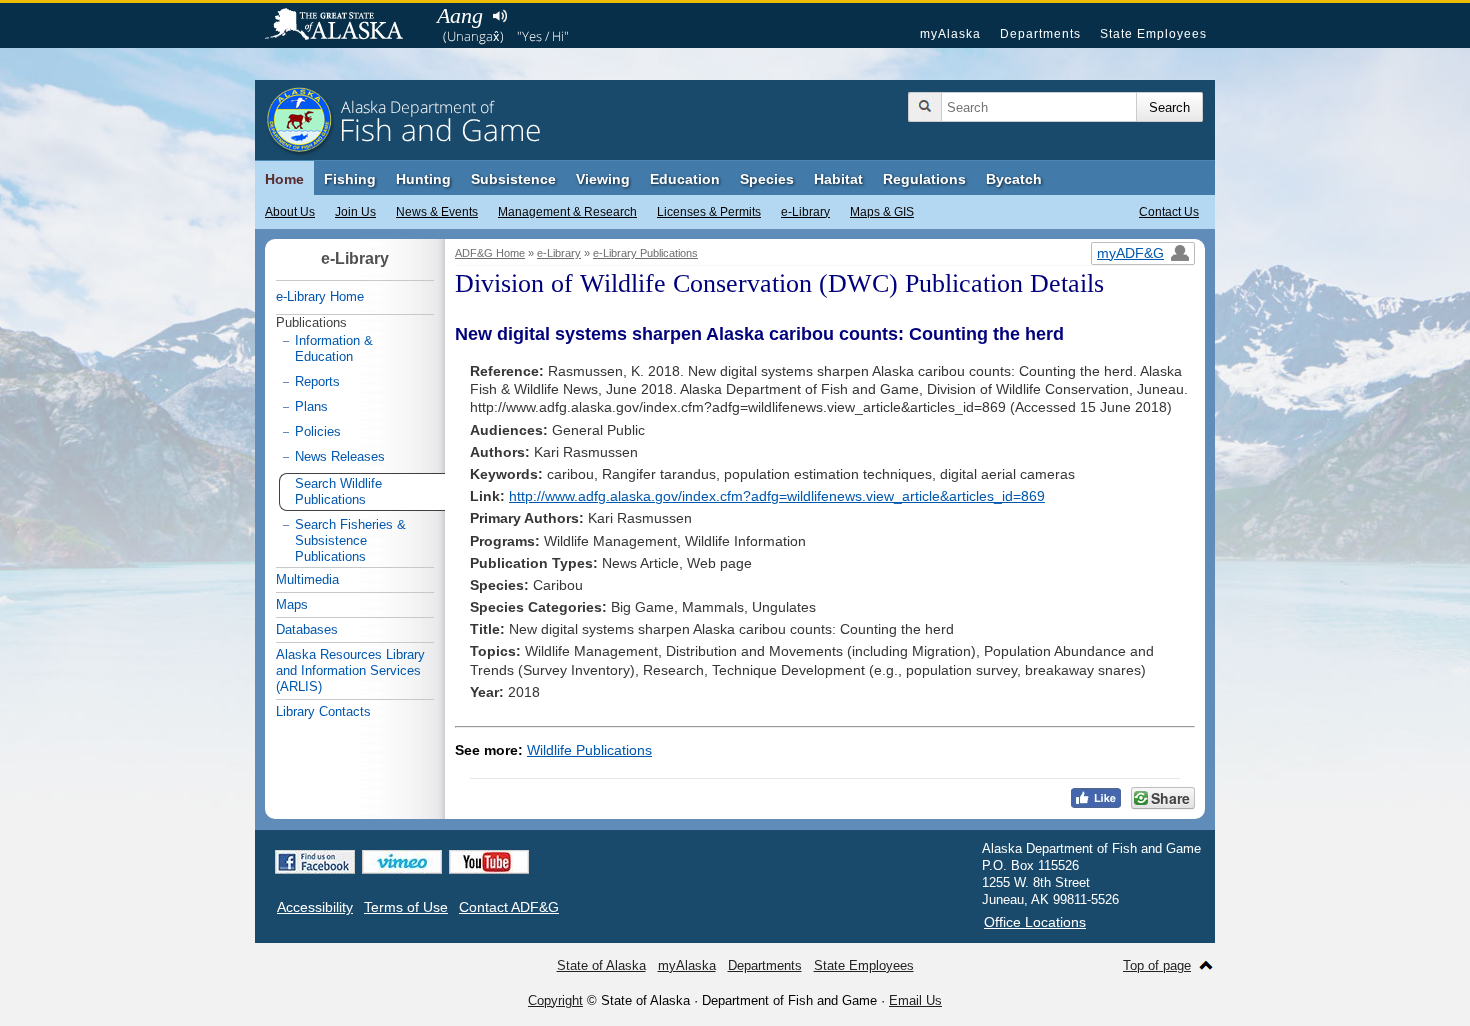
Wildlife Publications (589, 750)
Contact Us (1169, 212)
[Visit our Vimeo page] (402, 862)
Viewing (603, 179)
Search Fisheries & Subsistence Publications (350, 540)
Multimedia (307, 579)
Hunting (423, 179)
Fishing (350, 179)
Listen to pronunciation (499, 16)
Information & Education (334, 348)
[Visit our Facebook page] (315, 862)
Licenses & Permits (709, 212)
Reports (317, 381)
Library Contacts (323, 711)
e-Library (805, 212)
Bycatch (1014, 179)
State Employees (1153, 34)
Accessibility (315, 907)
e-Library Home (320, 296)
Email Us (915, 1000)
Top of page (1157, 965)
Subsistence (513, 179)
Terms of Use (406, 907)
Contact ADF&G (509, 907)
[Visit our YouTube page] (489, 862)
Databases (307, 629)
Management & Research (567, 212)
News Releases (340, 456)
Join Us (355, 212)
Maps (292, 604)
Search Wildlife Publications (338, 491)
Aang (460, 15)
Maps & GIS (882, 212)
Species (767, 179)
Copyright (555, 1000)
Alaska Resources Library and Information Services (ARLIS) (350, 670)
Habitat (838, 179)
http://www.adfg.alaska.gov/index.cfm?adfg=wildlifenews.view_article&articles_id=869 (777, 496)
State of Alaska (344, 26)
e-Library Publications (645, 253)
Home (284, 179)
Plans (311, 406)
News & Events (437, 212)
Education (685, 179)
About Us (290, 212)
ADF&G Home (490, 253)
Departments (1040, 34)
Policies (318, 431)
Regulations (924, 179)
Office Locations (1035, 922)
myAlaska (950, 34)
